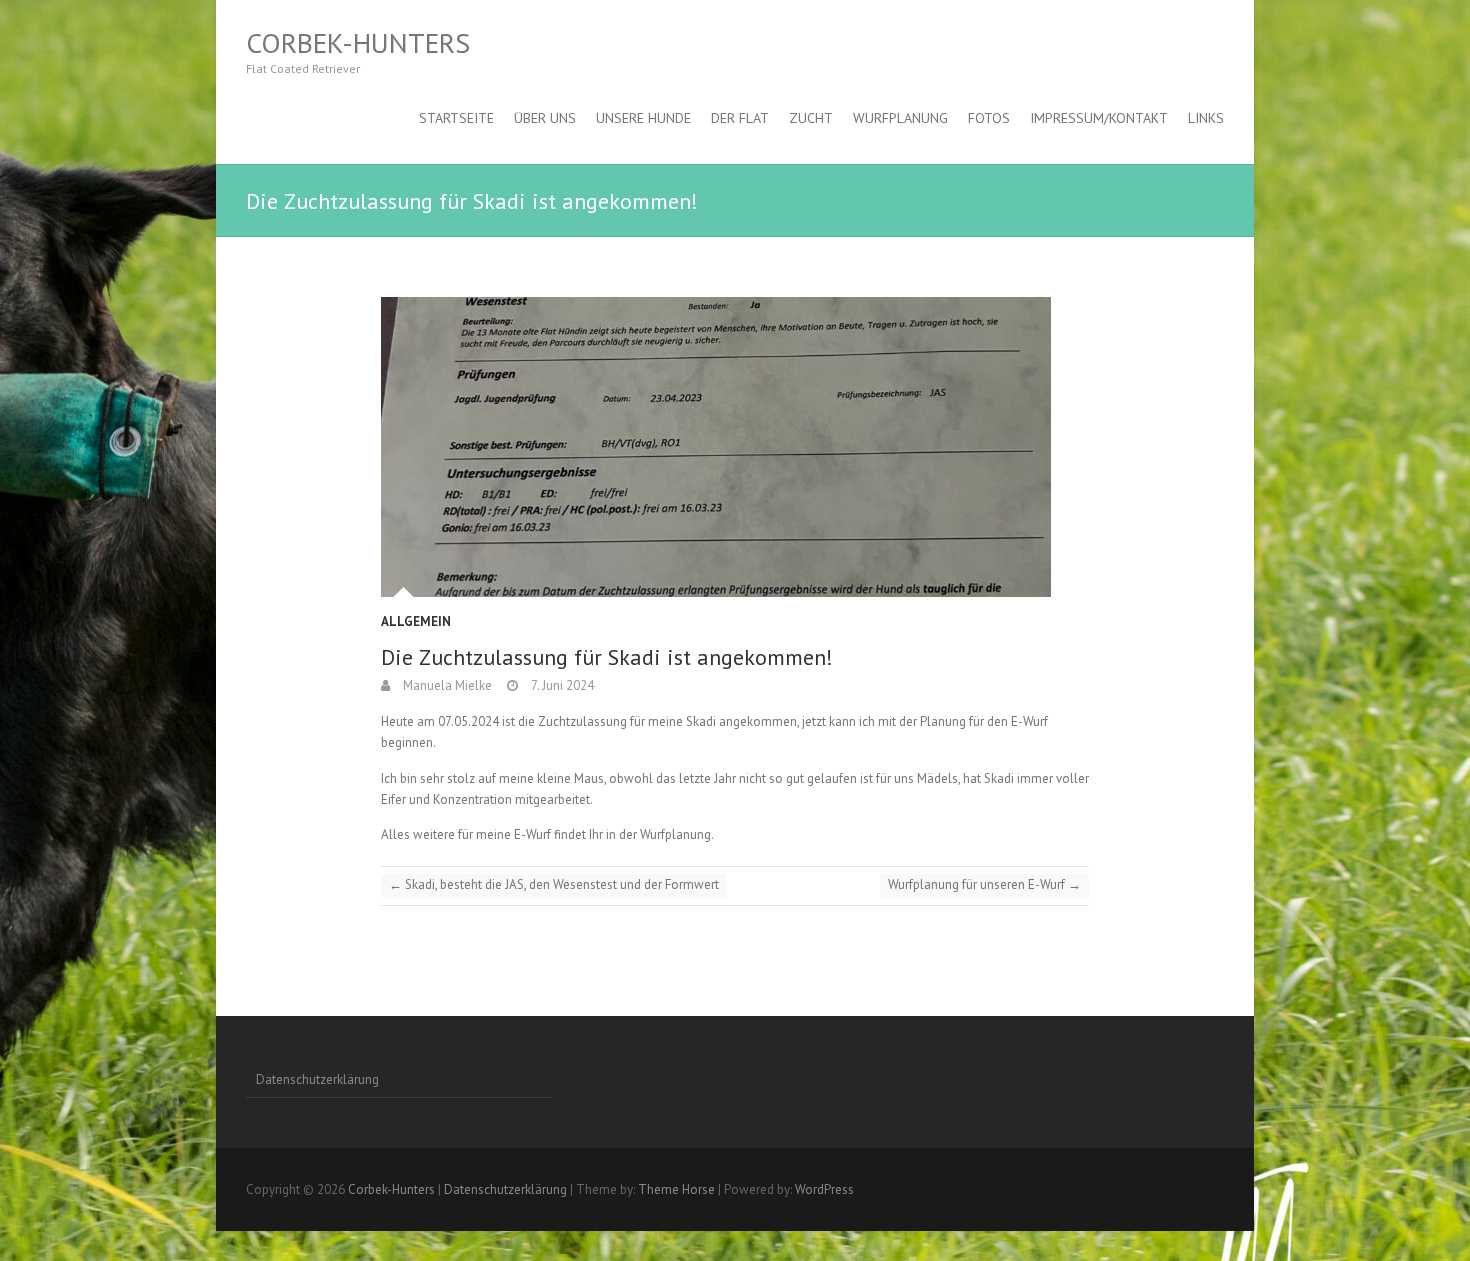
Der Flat (740, 118)
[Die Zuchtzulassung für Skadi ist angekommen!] (735, 447)
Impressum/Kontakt (1099, 118)
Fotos (989, 118)
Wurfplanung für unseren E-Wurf (984, 884)
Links (1206, 118)
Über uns (545, 118)
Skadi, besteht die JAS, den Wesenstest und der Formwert (554, 884)
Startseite (456, 118)
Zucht (811, 118)
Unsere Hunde (643, 118)
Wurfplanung (900, 118)
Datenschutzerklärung (317, 1079)
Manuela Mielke (446, 685)
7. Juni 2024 (561, 685)
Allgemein (416, 621)
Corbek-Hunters (358, 43)
